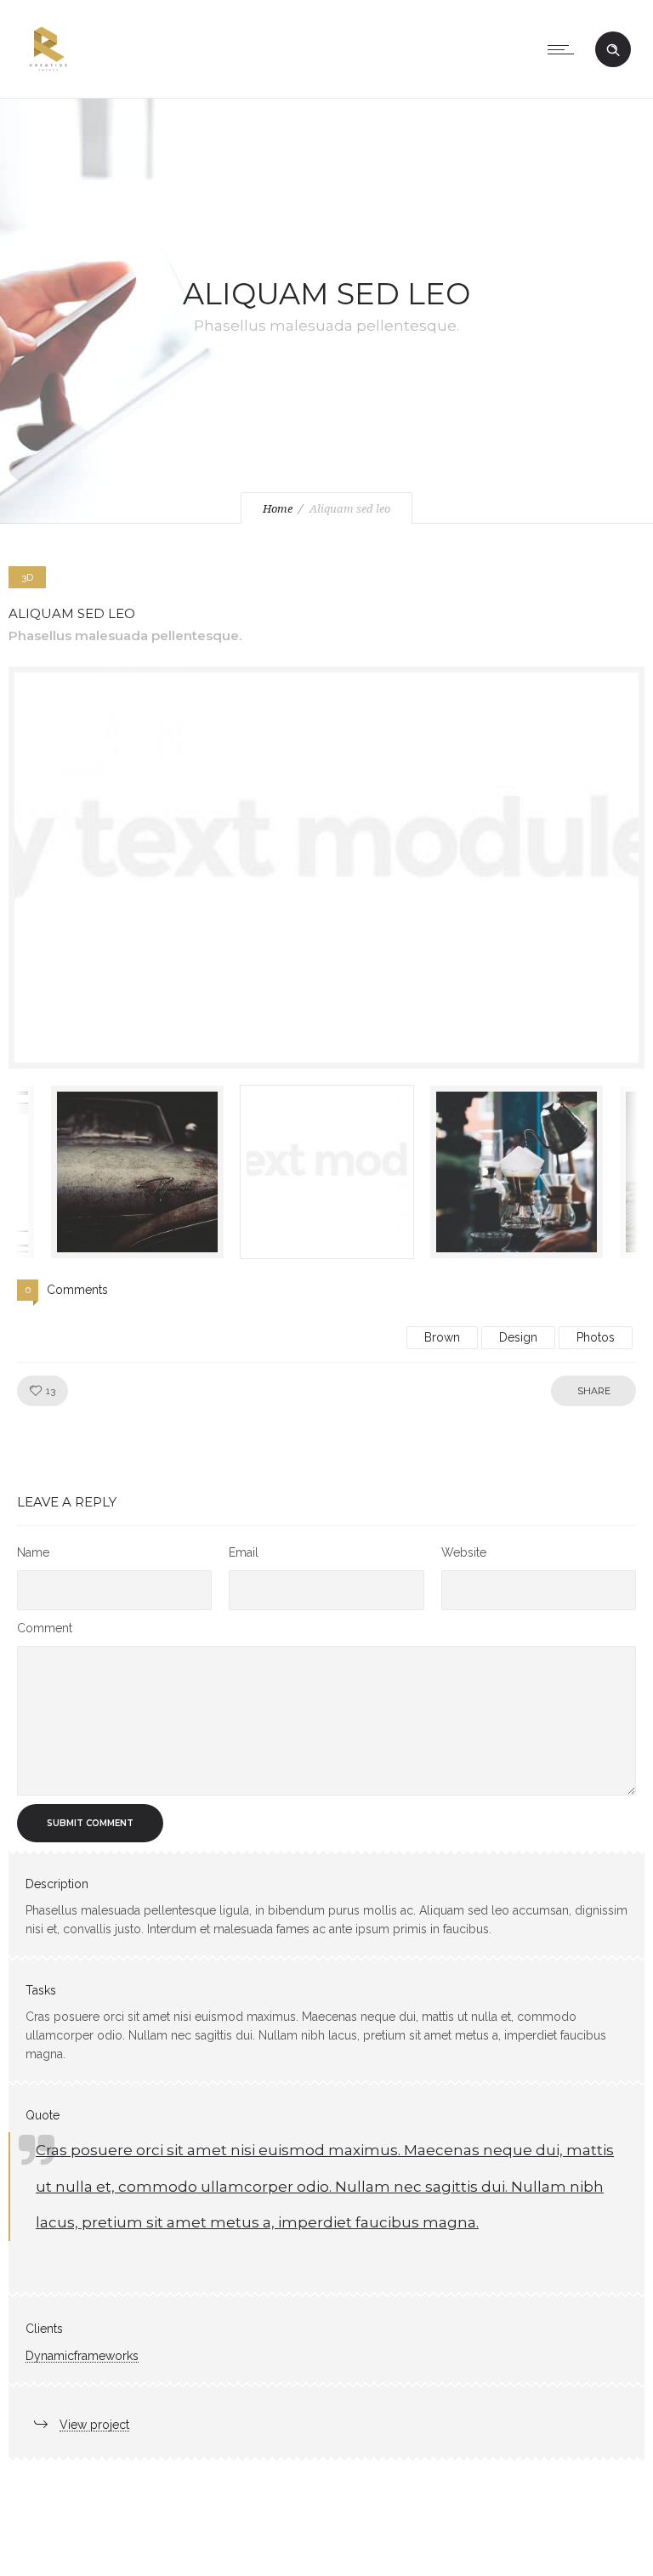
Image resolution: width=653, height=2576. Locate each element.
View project (94, 2425)
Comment (45, 1628)
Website (464, 1552)
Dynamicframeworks (82, 2356)
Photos (596, 1337)
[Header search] (613, 50)
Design (518, 1337)
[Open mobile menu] (565, 49)
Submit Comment (90, 1823)
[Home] (48, 77)
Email (244, 1552)
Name (33, 1552)
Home (278, 509)
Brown (442, 1337)
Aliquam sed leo (72, 613)
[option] (326, 868)
